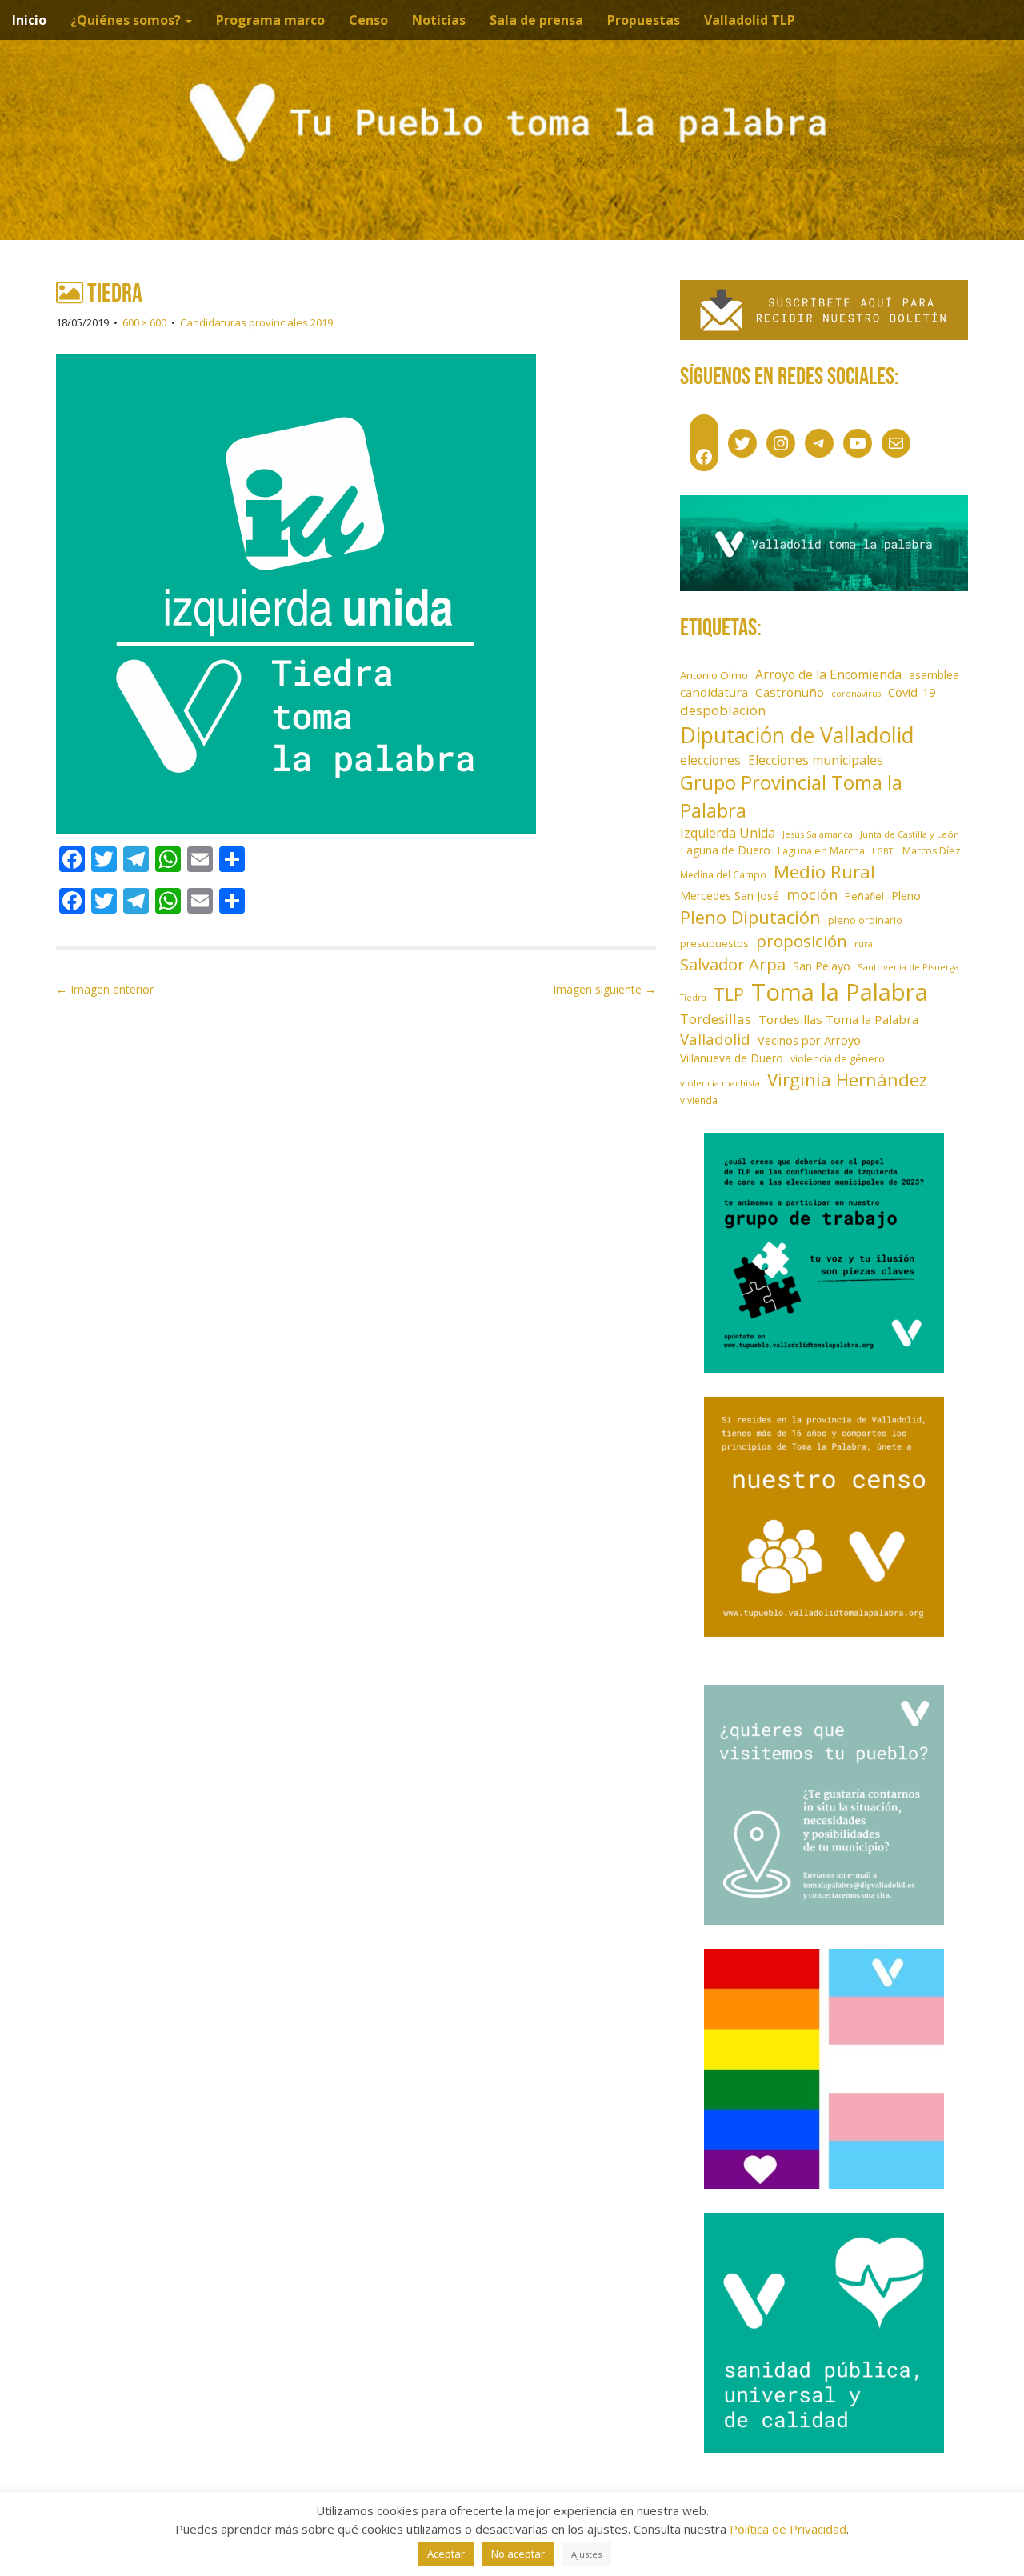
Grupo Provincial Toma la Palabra (791, 796)
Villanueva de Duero (732, 1058)
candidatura (714, 692)
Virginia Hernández (847, 1079)
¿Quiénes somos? (127, 20)
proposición (802, 941)
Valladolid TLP (750, 20)
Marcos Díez (932, 851)
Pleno (906, 896)
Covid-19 (912, 692)
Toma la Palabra (840, 992)
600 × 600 (144, 322)
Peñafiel (864, 896)
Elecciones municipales (816, 760)
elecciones (710, 760)
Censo (368, 20)
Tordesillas (716, 1019)
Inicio (29, 20)
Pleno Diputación (750, 917)
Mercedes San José (730, 896)
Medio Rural (824, 872)
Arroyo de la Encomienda (828, 674)
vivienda (699, 1100)
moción (812, 894)
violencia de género (838, 1058)
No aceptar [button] (518, 2554)
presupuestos (714, 943)
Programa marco (270, 20)
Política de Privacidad (788, 2529)
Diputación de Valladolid (797, 735)
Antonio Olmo (714, 675)
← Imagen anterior (105, 989)
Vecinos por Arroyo (809, 1040)
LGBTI (884, 851)
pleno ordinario (865, 920)
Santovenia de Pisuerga (908, 967)
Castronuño (790, 692)
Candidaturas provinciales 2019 (256, 322)
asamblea (934, 675)
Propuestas (644, 20)
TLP (729, 994)
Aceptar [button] (446, 2554)
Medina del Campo (723, 874)
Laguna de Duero (725, 850)
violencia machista (720, 1083)
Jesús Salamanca (818, 834)
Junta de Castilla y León (910, 834)
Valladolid (715, 1039)
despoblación (723, 710)
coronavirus (856, 694)
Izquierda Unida (728, 833)
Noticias (439, 20)
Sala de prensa (536, 20)
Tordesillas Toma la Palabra (838, 1019)
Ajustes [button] (586, 2554)
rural (865, 944)
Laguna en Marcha (821, 851)
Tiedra (693, 998)
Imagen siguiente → (604, 989)
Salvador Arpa (733, 964)
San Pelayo (822, 966)
